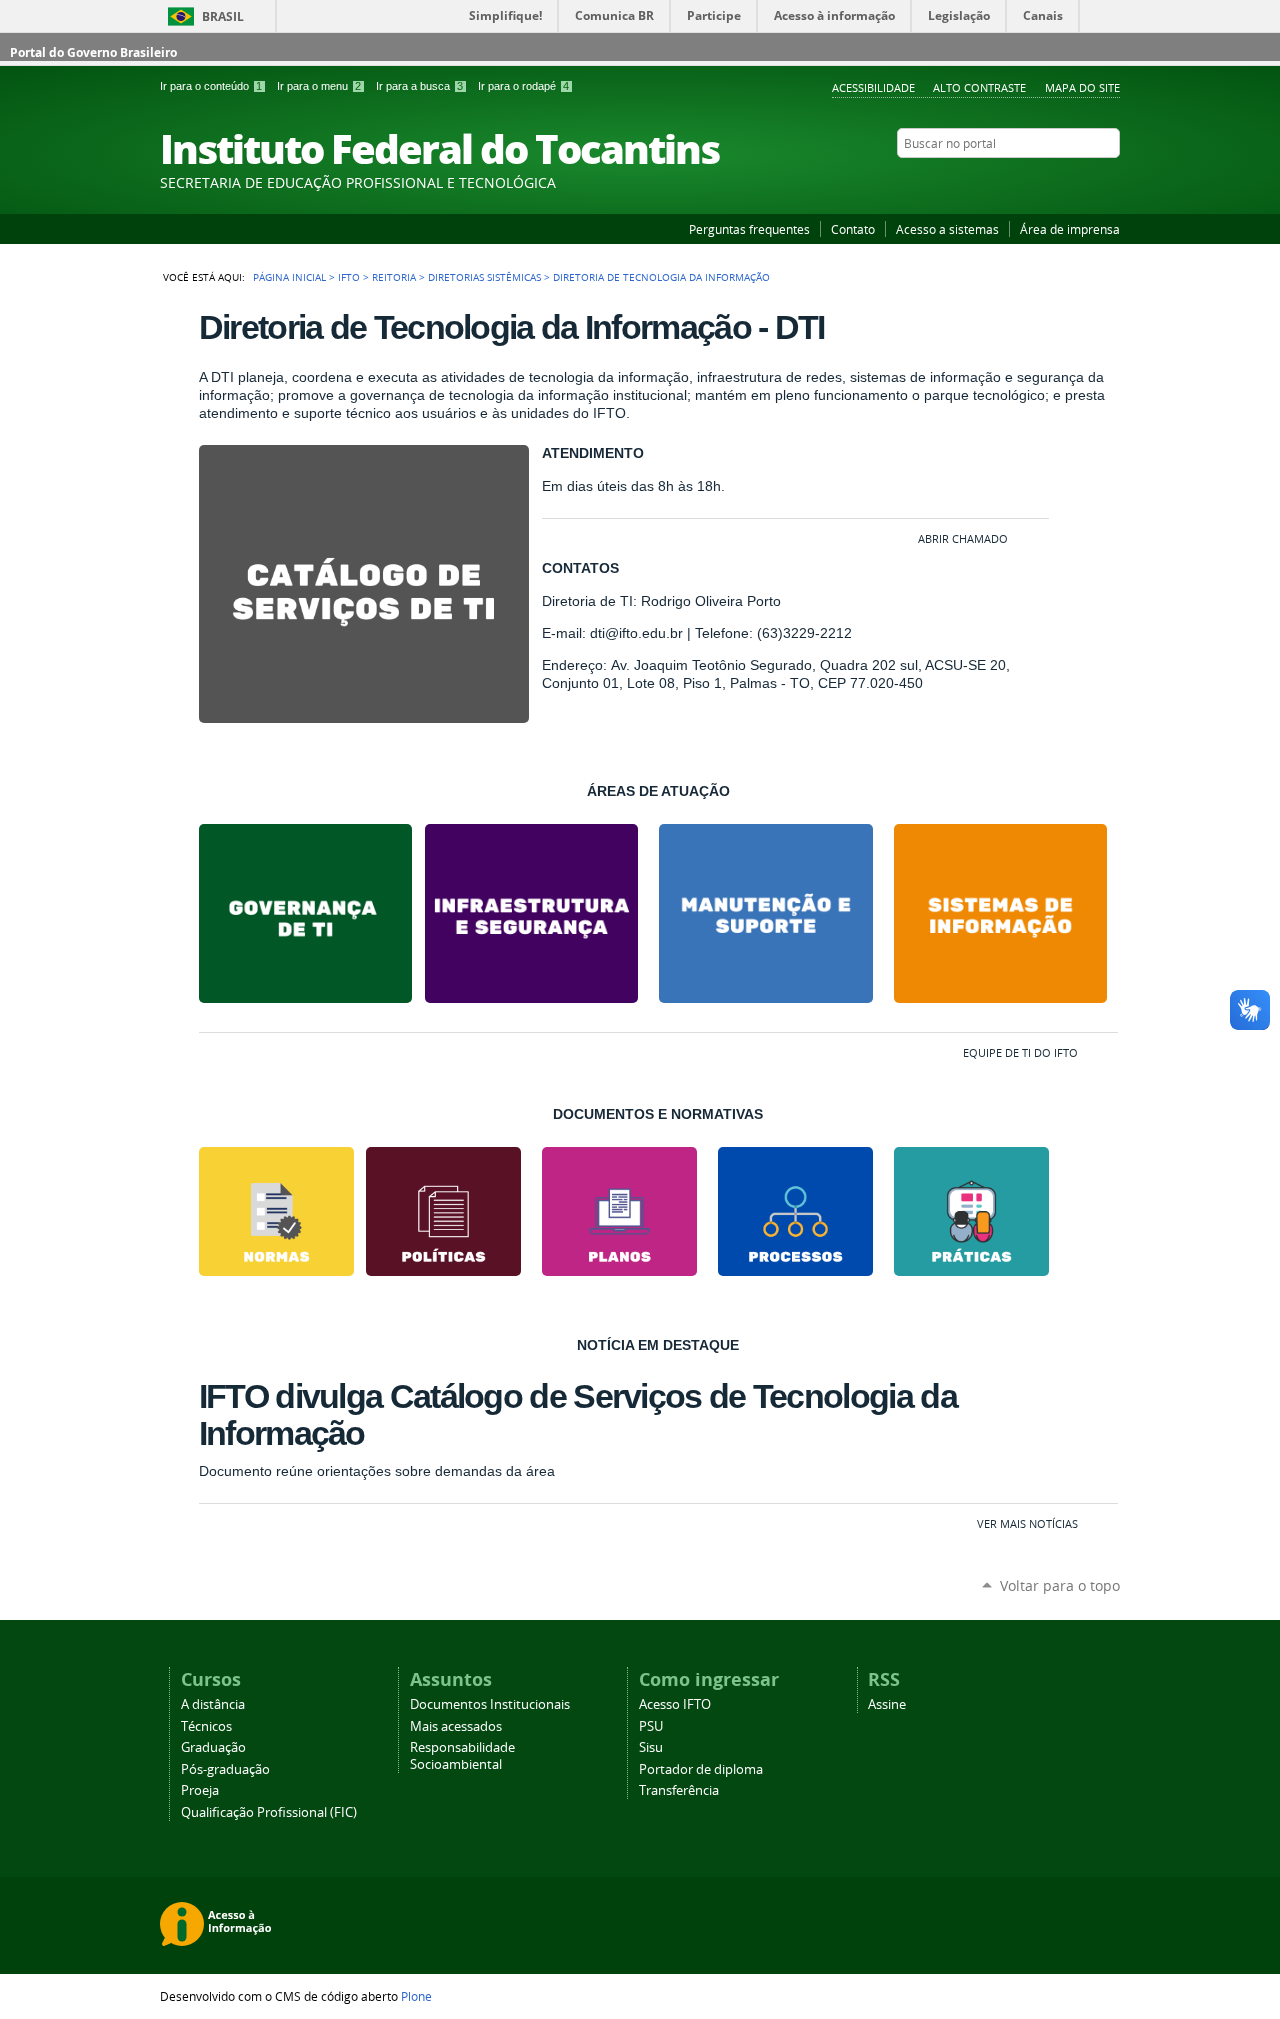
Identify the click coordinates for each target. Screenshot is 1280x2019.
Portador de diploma (701, 1769)
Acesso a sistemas (947, 229)
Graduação (213, 1747)
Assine (887, 1704)
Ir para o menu (319, 86)
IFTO (349, 277)
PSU (651, 1726)
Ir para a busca (419, 86)
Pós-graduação (225, 1769)
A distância (213, 1704)
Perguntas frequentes (749, 229)
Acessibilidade (873, 87)
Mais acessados (456, 1726)
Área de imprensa (1070, 229)
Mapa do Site (1082, 87)
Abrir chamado (963, 538)
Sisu (651, 1747)
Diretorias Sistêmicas (484, 277)
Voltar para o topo (1060, 1585)
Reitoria (394, 277)
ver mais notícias (1027, 1523)
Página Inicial (289, 277)
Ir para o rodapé (523, 86)
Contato (853, 229)
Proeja (200, 1790)
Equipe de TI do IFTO (1020, 1052)
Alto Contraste (979, 87)
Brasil (223, 16)
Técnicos (206, 1726)
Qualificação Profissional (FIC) (269, 1812)
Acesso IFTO (675, 1704)
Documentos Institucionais (490, 1704)
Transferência (679, 1790)
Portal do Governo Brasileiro (93, 52)
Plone (416, 1996)
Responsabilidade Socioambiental (462, 1756)
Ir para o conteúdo (211, 86)
